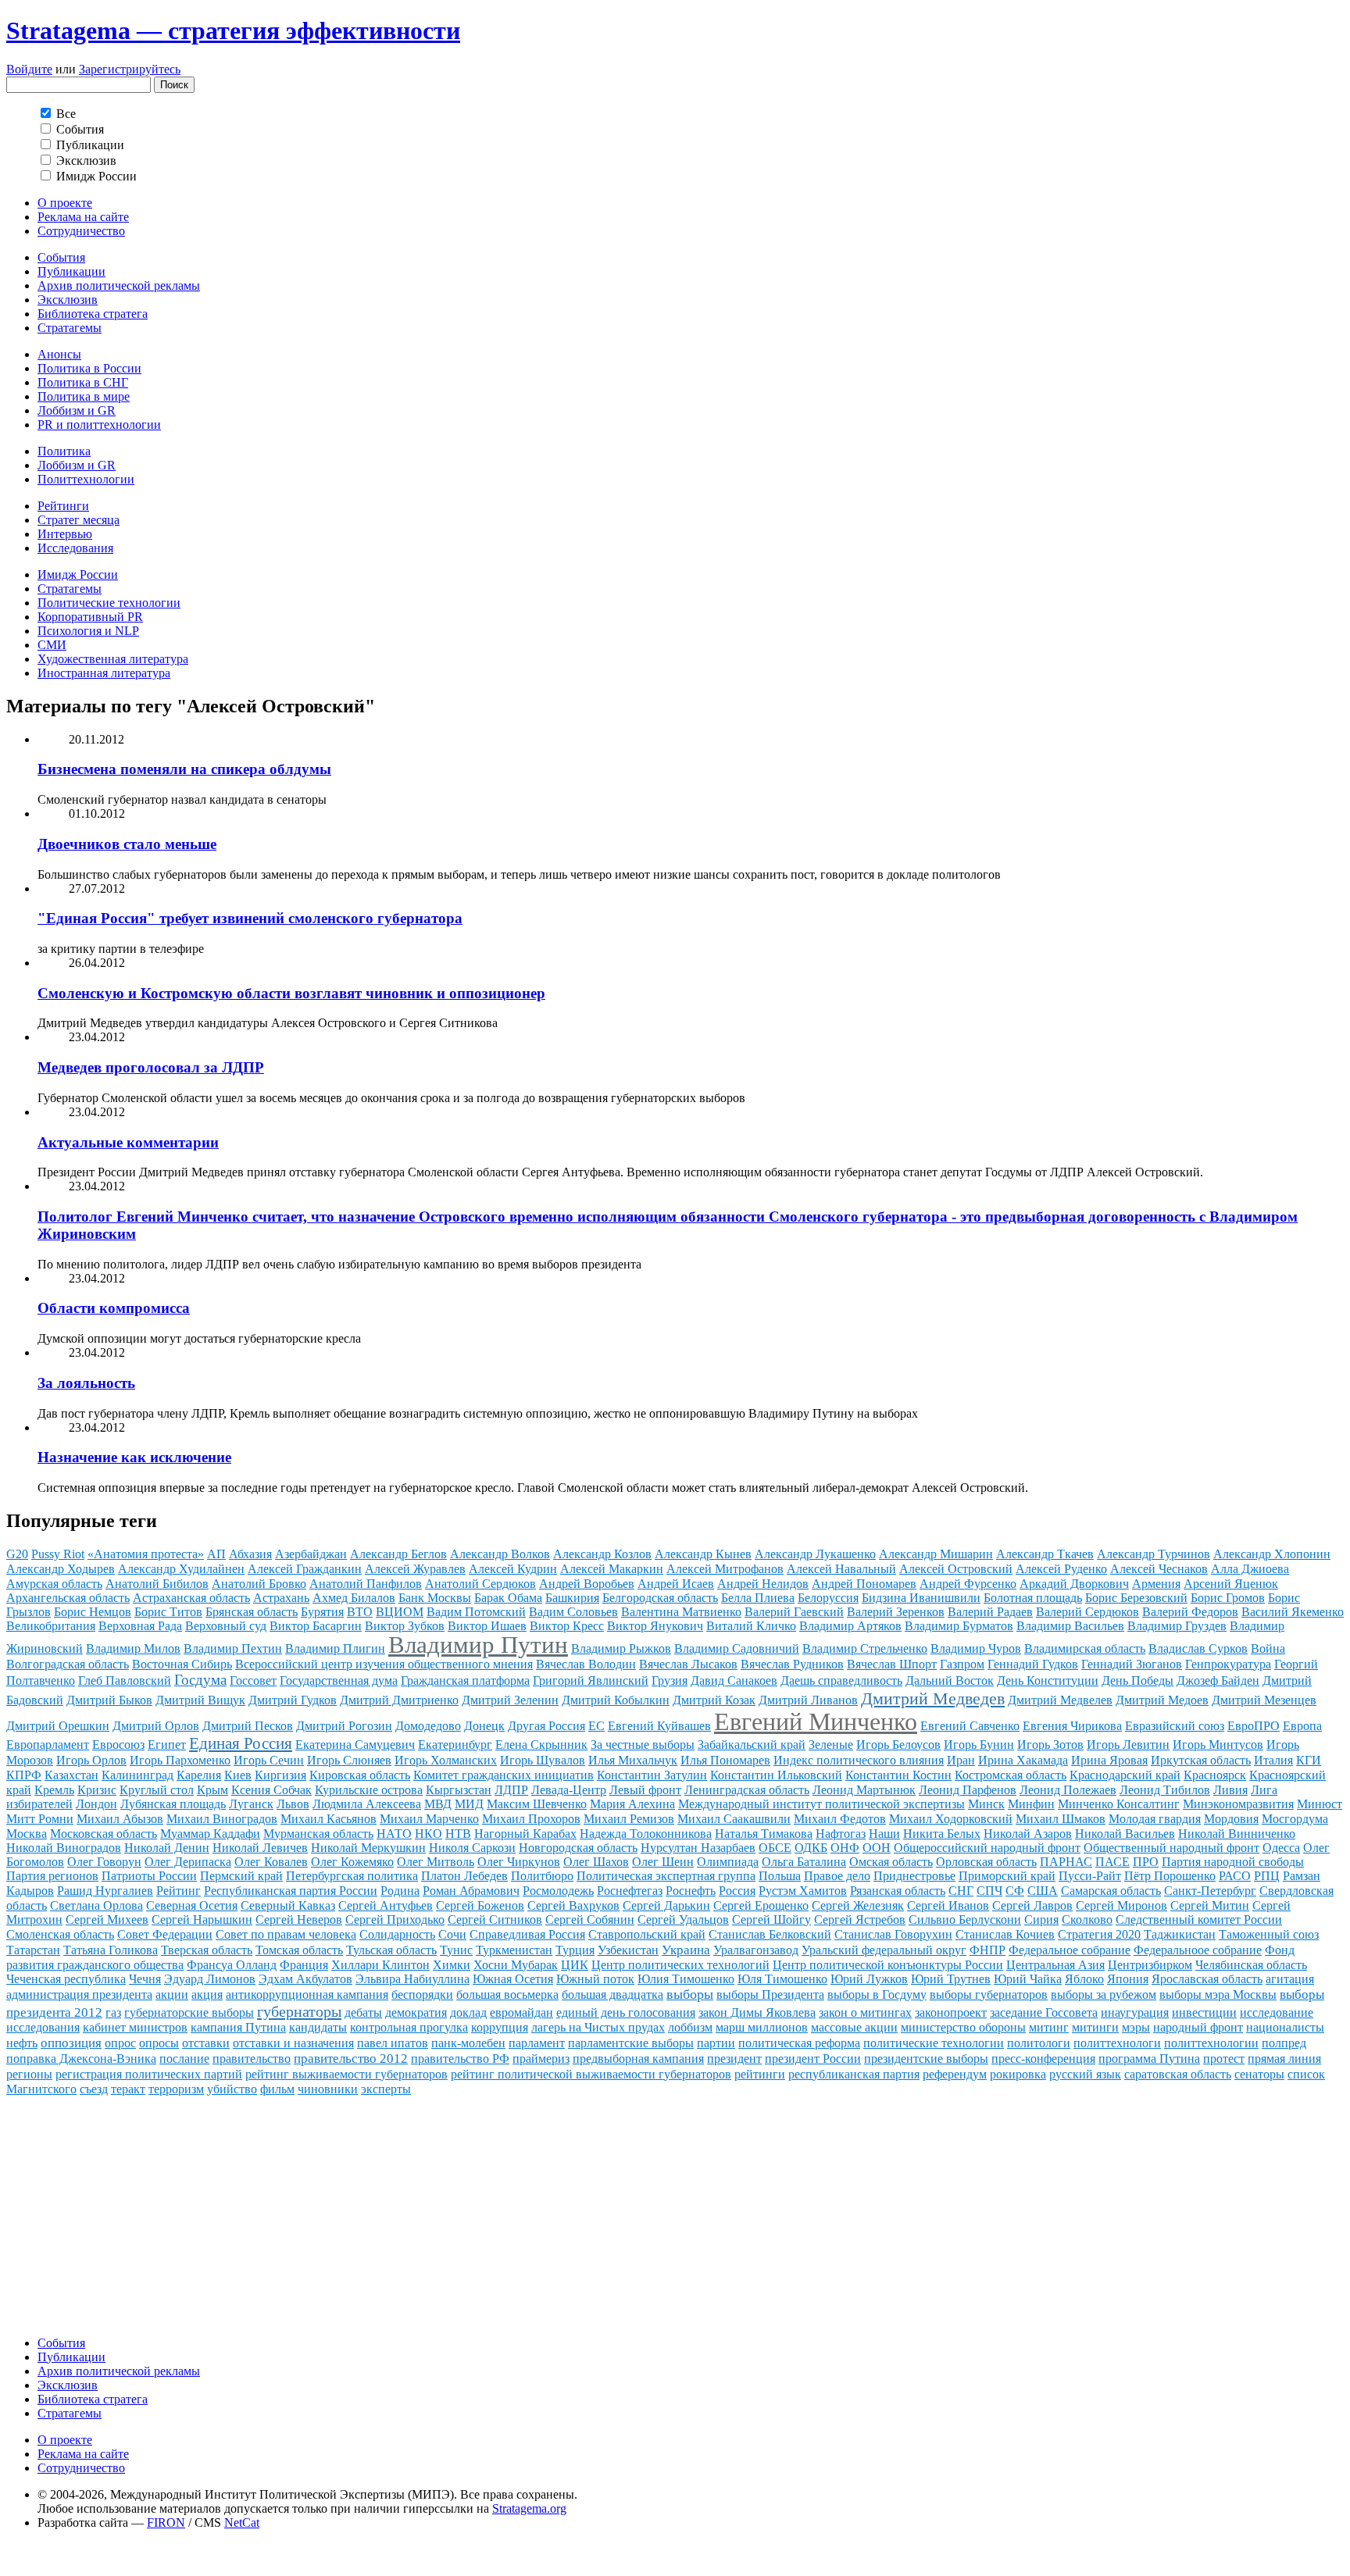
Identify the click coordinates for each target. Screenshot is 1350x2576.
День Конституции (1048, 1680)
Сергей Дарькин (666, 1905)
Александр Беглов (398, 1554)
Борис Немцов (93, 1612)
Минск (986, 1804)
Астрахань (281, 1598)
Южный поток (595, 1979)
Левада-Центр (569, 1790)
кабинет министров (135, 2027)
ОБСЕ (775, 1848)
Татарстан (33, 1950)
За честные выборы (643, 1745)
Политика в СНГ (83, 382)
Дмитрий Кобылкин (616, 1700)
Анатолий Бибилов (157, 1584)
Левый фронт (645, 1790)
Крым (212, 1790)
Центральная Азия (1055, 1965)
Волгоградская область (68, 1664)
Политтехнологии (86, 479)
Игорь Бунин (979, 1745)
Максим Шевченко (537, 1804)
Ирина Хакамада (1023, 1760)
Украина (686, 1950)
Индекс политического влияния (859, 1760)
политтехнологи (1117, 2043)
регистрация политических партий (149, 2074)
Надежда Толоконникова (646, 1834)
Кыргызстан (459, 1790)
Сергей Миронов (1121, 1905)
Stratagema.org (529, 2508)
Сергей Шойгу (771, 1920)
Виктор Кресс (567, 1626)
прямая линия (1284, 2059)
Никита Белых (942, 1834)
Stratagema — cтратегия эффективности (233, 30)
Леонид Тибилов (1165, 1790)
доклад (468, 2012)
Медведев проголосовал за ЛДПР (151, 1067)
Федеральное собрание (1070, 1950)
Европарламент (48, 1745)
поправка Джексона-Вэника (81, 2059)
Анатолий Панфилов (366, 1584)
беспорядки (422, 1994)
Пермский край (241, 1876)
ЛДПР (511, 1790)
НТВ (458, 1834)
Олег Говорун (104, 1862)
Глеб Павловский (125, 1680)
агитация (1290, 1979)
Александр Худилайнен (181, 1569)
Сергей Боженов (480, 1905)
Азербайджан (311, 1554)
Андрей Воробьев (587, 1584)
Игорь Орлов (91, 1760)
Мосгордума (1295, 1819)
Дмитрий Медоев (1162, 1700)
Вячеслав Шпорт (892, 1664)
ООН (877, 1848)
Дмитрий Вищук (200, 1700)
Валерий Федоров (1190, 1612)
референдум (955, 2074)
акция (207, 1994)
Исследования (75, 548)
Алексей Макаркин (612, 1569)
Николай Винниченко (1237, 1834)
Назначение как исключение (134, 1457)
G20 (17, 1554)
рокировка (1018, 2074)
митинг (1049, 2027)
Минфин (1031, 1804)
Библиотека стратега (93, 314)
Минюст (1320, 1804)
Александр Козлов (602, 1554)
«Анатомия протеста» (146, 1554)
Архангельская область (68, 1598)
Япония (1128, 1979)
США (1043, 1891)
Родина (400, 1891)
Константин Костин (898, 1775)
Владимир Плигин (335, 1648)
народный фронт (1198, 2027)
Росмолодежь (558, 1891)
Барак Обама (508, 1598)
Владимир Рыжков (621, 1648)
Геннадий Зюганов (1132, 1664)
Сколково (1087, 1920)
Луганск (251, 1804)
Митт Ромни (40, 1819)
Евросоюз (118, 1745)
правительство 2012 (351, 2059)
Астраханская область (191, 1598)
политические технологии (934, 2043)
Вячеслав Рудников (792, 1664)
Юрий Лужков (869, 1979)
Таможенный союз (1269, 1934)
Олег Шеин (663, 1862)
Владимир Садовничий (737, 1648)
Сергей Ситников (495, 1920)
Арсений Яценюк (1231, 1584)
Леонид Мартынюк (864, 1790)
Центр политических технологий (680, 1965)
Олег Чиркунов (519, 1862)
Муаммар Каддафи (210, 1834)
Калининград (137, 1775)
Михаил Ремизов (629, 1819)
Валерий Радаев (990, 1612)
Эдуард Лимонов (210, 1979)
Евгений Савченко (970, 1726)
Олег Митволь (436, 1862)
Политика (64, 451)
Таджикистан (1180, 1934)
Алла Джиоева (1250, 1569)
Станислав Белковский (770, 1934)
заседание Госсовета (1044, 2012)
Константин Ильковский (776, 1775)
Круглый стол (157, 1790)
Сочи (452, 1934)
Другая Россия (546, 1726)
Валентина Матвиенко (681, 1612)
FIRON (166, 2522)
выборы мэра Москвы (1218, 1994)
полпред (1284, 2043)
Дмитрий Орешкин (58, 1726)
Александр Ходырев (61, 1569)
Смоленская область (60, 1934)
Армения (1156, 1584)
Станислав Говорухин (893, 1934)
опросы (159, 2043)
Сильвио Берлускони (965, 1920)
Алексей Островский (956, 1569)
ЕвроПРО (1254, 1726)
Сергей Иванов (948, 1905)
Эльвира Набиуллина (412, 1979)
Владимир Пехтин (233, 1648)
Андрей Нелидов (763, 1584)
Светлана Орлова (96, 1905)
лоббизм (690, 2027)
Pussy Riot (58, 1554)
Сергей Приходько (395, 1920)
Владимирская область (1085, 1648)
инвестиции (1204, 2012)
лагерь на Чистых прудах (598, 2027)
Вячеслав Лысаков (688, 1664)
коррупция (500, 2027)
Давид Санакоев (734, 1680)
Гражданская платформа (465, 1680)
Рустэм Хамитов (803, 1891)
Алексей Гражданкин (305, 1569)
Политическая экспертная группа (666, 1876)
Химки (452, 1965)
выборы (690, 1994)
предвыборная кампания (638, 2059)
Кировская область (360, 1775)
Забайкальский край (752, 1745)
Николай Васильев (1125, 1834)
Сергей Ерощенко (761, 1905)
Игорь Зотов (1050, 1745)
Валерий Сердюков (1087, 1612)
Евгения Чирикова (1072, 1726)
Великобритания (51, 1626)
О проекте (65, 203)
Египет (167, 1745)
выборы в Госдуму (877, 1994)
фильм (277, 2089)
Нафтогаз (841, 1834)
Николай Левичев (260, 1848)
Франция (304, 1965)
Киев (238, 1775)
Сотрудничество (81, 231)
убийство (232, 2089)
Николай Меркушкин (368, 1848)
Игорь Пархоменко (180, 1760)
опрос (120, 2043)
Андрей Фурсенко (968, 1584)
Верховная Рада (140, 1626)
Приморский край (1007, 1876)
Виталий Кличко (751, 1626)
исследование (1277, 2012)
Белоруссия (828, 1598)
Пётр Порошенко (1170, 1876)
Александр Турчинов (1154, 1554)
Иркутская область (1201, 1760)
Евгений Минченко (816, 1721)
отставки (206, 2043)
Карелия (199, 1775)
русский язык (1085, 2074)
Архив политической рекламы (119, 285)
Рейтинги (63, 506)
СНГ (961, 1891)
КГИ (1309, 1760)
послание (184, 2059)
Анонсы (59, 354)
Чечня (145, 1979)
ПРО (1146, 1862)
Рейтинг (179, 1891)
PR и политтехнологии (99, 425)
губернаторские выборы (189, 2012)
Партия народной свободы (1233, 1862)
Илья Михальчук (633, 1760)
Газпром (962, 1664)
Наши (884, 1834)
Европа (1302, 1726)
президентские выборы (926, 2059)
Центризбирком (1150, 1965)
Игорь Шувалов (543, 1760)
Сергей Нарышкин (202, 1920)
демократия (416, 2012)
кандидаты (318, 2027)
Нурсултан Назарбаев (698, 1848)
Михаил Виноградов (222, 1819)
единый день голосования (626, 2012)
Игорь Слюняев (349, 1760)
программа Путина (1149, 2059)
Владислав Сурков (1198, 1648)
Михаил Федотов (840, 1819)
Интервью (65, 534)
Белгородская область (660, 1598)
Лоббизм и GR (77, 410)
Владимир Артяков (850, 1626)
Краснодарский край (1125, 1775)
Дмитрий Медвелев (1060, 1700)
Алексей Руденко (1061, 1569)
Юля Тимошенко (782, 1979)
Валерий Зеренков (896, 1612)
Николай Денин (167, 1848)
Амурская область (54, 1584)
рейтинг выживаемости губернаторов (346, 2074)
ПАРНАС (1066, 1862)
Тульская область (391, 1950)
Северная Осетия (192, 1905)
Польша (780, 1876)
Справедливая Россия (527, 1934)
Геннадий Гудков (1033, 1664)
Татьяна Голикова (111, 1950)
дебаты (363, 2012)
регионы (29, 2074)
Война (1268, 1648)
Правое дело (837, 1876)
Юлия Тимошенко (686, 1979)
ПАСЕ (1112, 1862)
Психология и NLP (88, 631)
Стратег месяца (79, 520)
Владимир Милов (133, 1648)
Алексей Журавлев (415, 1569)
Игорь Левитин (1128, 1745)
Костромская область (1011, 1775)
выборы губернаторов (989, 1994)
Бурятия (322, 1612)
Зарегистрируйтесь (130, 69)
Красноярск (1215, 1775)
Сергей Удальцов (683, 1920)
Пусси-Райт (1090, 1876)
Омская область (891, 1862)
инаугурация (1135, 2012)
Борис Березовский (1136, 1598)
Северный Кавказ (288, 1905)
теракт (128, 2089)
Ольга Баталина (804, 1862)
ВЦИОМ (400, 1612)
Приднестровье (914, 1876)
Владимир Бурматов (959, 1626)
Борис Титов (168, 1612)
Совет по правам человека (286, 1934)
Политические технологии (109, 603)
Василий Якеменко (1293, 1612)
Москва (27, 1834)
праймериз (541, 2059)
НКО (429, 1834)
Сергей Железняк (858, 1905)
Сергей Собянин (590, 1920)
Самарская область (1111, 1891)
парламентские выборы (631, 2043)
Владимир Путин (478, 1645)
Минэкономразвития (1238, 1804)
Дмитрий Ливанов (808, 1700)
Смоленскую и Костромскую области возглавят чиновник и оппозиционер (291, 993)
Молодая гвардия (1155, 1819)
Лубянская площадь (173, 1804)
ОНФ (845, 1848)
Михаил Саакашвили (734, 1819)
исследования (43, 2027)
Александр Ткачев (1045, 1554)
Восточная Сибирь (182, 1664)
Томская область (299, 1950)
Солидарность (397, 1934)
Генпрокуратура (1228, 1664)
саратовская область (1178, 2074)
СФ (1015, 1891)
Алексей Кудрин (513, 1569)
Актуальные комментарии (128, 1142)
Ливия (1230, 1790)
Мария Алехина (632, 1804)
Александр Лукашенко (815, 1554)
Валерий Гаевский (794, 1612)
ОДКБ (811, 1848)
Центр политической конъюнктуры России (888, 1965)
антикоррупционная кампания (307, 1994)
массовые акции (854, 2027)
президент (734, 2059)
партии (716, 2043)
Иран (961, 1760)
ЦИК (575, 1965)
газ (113, 2012)
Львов (293, 1804)
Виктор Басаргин (316, 1626)
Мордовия (1231, 1819)
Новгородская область (578, 1848)
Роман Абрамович (471, 1891)
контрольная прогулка (409, 2027)
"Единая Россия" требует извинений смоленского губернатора (250, 918)
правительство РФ (460, 2059)
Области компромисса (114, 1308)
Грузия (670, 1680)
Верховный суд (226, 1626)
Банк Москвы (435, 1598)
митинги (1095, 2027)
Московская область (104, 1834)
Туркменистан (514, 1950)
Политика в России (89, 368)
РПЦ (1267, 1876)
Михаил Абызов (120, 1819)
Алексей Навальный (841, 1569)
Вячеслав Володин (586, 1664)
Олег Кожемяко (352, 1862)
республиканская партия (854, 2074)
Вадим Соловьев (573, 1612)
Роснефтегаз (630, 1891)
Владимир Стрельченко (865, 1648)
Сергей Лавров (1032, 1905)
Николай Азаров (1028, 1834)
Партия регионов (52, 1876)
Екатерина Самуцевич (355, 1745)
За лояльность (86, 1383)
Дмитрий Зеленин (510, 1700)
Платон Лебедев (464, 1876)
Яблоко (1084, 1979)
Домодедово (428, 1726)
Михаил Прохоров (531, 1819)
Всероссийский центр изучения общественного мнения (384, 1664)
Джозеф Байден (1218, 1680)
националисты (1285, 2027)
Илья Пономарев (725, 1760)
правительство (252, 2059)
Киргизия (280, 1775)
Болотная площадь (1033, 1598)
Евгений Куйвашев (659, 1726)
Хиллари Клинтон (380, 1965)
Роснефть (691, 1891)
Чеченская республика (66, 1979)
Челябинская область (1251, 1965)
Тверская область (207, 1950)
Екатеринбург (455, 1745)
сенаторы (1259, 2074)
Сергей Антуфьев (386, 1905)
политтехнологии (1211, 2043)
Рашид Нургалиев (105, 1891)
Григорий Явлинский (591, 1680)
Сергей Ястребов (860, 1920)
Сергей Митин (1210, 1905)
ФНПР (987, 1950)
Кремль (54, 1790)
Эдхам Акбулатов (305, 1979)
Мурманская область (318, 1834)
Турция (575, 1950)
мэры (1136, 2027)
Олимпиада (728, 1862)
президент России (813, 2059)
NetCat (242, 2522)
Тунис (456, 1950)
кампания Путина (238, 2027)
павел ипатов (393, 2043)
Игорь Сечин (269, 1760)
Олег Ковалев (271, 1862)
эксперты (386, 2089)
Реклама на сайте (83, 217)
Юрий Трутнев (951, 1979)
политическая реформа (799, 2043)
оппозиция (71, 2043)
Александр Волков (500, 1554)
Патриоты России (149, 1876)
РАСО (1235, 1876)
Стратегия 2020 (1099, 1934)
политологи (1039, 2043)
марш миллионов (762, 2027)
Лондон (96, 1804)
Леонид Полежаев (1068, 1790)
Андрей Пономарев (864, 1584)
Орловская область (986, 1862)
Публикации (71, 271)
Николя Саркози (472, 1848)
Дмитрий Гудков (293, 1700)
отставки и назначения (293, 2043)
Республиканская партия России (291, 1891)
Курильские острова (369, 1790)
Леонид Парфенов (968, 1790)
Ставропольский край (647, 1934)
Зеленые (831, 1745)
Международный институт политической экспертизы (821, 1804)
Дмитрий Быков (109, 1700)
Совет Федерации (165, 1934)
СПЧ (989, 1891)
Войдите (29, 69)
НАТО (394, 1834)
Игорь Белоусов (898, 1745)
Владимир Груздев (1177, 1626)
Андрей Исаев (676, 1584)
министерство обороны (963, 2027)
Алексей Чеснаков (1159, 1569)
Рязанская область (898, 1891)
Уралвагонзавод (756, 1950)
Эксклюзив (68, 300)
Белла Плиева (758, 1598)
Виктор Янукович (655, 1626)
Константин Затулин (652, 1775)
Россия (737, 1891)
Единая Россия (241, 1743)
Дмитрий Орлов (156, 1726)
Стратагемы (70, 328)
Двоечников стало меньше (127, 844)
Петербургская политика (352, 1876)
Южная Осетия (513, 1979)
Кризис (97, 1790)
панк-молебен (468, 2043)
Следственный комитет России (1199, 1920)
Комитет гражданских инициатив (504, 1775)
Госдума (200, 1680)
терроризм (176, 2089)
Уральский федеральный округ (884, 1950)
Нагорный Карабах (525, 1834)
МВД (438, 1804)
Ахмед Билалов (354, 1598)
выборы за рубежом (1104, 1994)
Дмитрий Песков (248, 1726)
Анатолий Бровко (259, 1584)
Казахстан (71, 1775)
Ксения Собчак (271, 1790)
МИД (469, 1804)
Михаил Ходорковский (951, 1819)
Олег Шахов (596, 1862)
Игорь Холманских (446, 1760)
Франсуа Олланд (232, 1965)
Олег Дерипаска (188, 1862)
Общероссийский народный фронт (987, 1848)
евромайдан (521, 2012)
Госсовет (253, 1680)
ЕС (596, 1726)
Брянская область (252, 1612)
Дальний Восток (950, 1680)
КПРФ (24, 1775)
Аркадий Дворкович (1074, 1584)
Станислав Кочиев (1005, 1934)
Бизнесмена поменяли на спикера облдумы (184, 769)
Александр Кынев (703, 1554)
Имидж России (78, 574)
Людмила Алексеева (367, 1804)
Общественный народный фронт (1171, 1848)
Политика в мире (84, 396)
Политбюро (542, 1876)
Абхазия (250, 1554)
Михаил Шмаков (1061, 1819)
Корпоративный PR (90, 617)
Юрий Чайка (1028, 1979)
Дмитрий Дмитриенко (399, 1700)
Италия (1273, 1760)
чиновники (328, 2089)
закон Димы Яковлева (757, 2012)
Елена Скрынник (541, 1745)
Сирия (1041, 1920)
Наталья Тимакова (764, 1834)
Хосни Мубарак (516, 1965)
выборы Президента (770, 1994)
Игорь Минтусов (1218, 1745)
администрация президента (79, 1994)
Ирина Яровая (1109, 1760)
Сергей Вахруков (573, 1905)
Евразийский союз (1175, 1726)
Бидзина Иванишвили (921, 1598)
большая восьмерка (507, 1994)
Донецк (484, 1726)
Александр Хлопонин (1272, 1554)
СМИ (52, 645)
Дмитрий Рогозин (344, 1726)
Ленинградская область (747, 1790)
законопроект (951, 2012)
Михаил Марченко (429, 1819)
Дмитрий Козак (714, 1700)
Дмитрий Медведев (933, 1698)
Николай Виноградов (64, 1848)
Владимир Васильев (1070, 1626)
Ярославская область (1207, 1979)
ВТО (360, 1612)
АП (216, 1554)
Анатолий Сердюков (480, 1584)
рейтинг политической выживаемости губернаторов (591, 2074)
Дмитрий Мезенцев (1264, 1700)
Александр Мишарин (936, 1554)
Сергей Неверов (299, 1920)
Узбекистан (628, 1950)
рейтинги (760, 2074)
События (61, 257)
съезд (94, 2089)
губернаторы (299, 2011)
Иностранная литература (104, 673)
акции (172, 1994)
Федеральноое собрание (1198, 1950)
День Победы (1137, 1680)
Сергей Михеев (107, 1920)
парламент (537, 2043)
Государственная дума (339, 1680)
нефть (22, 2043)
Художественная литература (113, 659)
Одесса (1281, 1848)
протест (1224, 2059)
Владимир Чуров (976, 1648)
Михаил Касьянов (329, 1819)
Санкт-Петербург (1210, 1891)
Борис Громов (1228, 1598)
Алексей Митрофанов (725, 1569)
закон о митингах (865, 2012)
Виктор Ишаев (487, 1626)
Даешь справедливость (841, 1680)
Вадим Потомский (476, 1612)
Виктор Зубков (405, 1626)
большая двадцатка (612, 1994)
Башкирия (572, 1598)
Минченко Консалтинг (1119, 1804)
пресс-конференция (1043, 2059)
